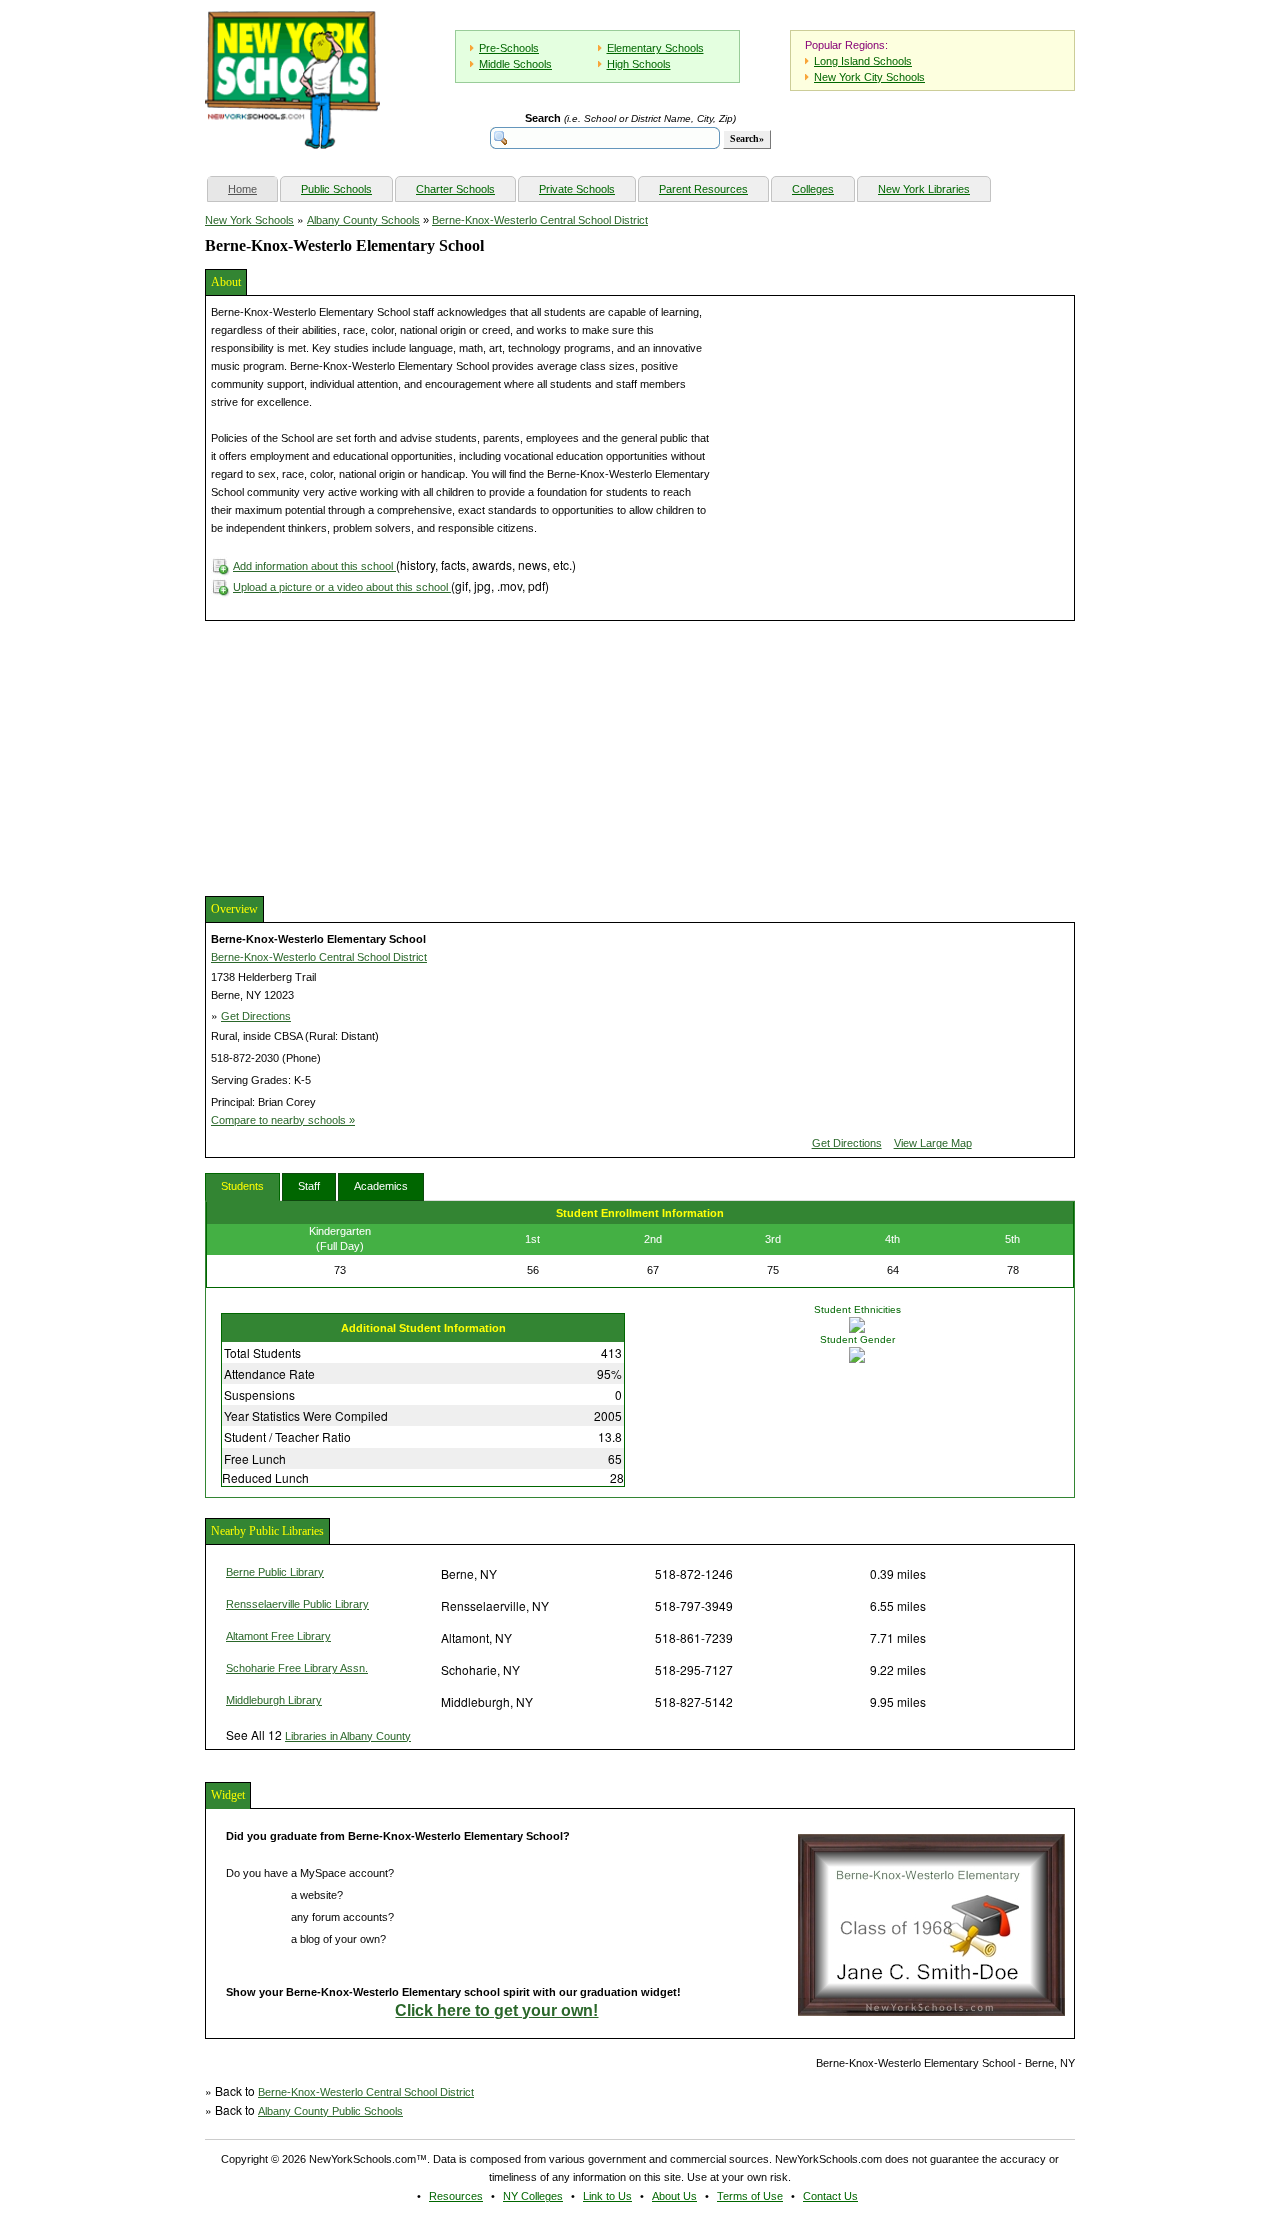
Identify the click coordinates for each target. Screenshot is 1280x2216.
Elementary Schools (655, 48)
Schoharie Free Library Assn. (297, 1668)
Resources (456, 2196)
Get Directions (256, 1016)
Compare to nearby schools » (283, 1120)
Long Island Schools (863, 61)
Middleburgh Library (274, 1700)
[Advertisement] (355, 756)
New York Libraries (924, 189)
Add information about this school (314, 566)
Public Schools (336, 189)
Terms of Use (750, 2196)
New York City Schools (869, 77)
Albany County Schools (363, 220)
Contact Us (830, 2196)
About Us (674, 2196)
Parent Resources (703, 189)
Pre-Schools (509, 48)
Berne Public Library (275, 1572)
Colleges (813, 189)
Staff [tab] (309, 1186)
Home (252, 188)
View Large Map (933, 1143)
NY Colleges (533, 2196)
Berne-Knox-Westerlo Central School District (540, 220)
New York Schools (249, 220)
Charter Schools (455, 189)
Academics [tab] (381, 1186)
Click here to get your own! (496, 2010)
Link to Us (607, 2196)
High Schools (639, 64)
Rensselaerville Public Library (297, 1604)
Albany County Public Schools (330, 2111)
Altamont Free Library (278, 1636)
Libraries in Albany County (348, 1736)
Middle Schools (515, 64)
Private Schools (577, 189)
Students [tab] (242, 1186)
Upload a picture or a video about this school (342, 587)
